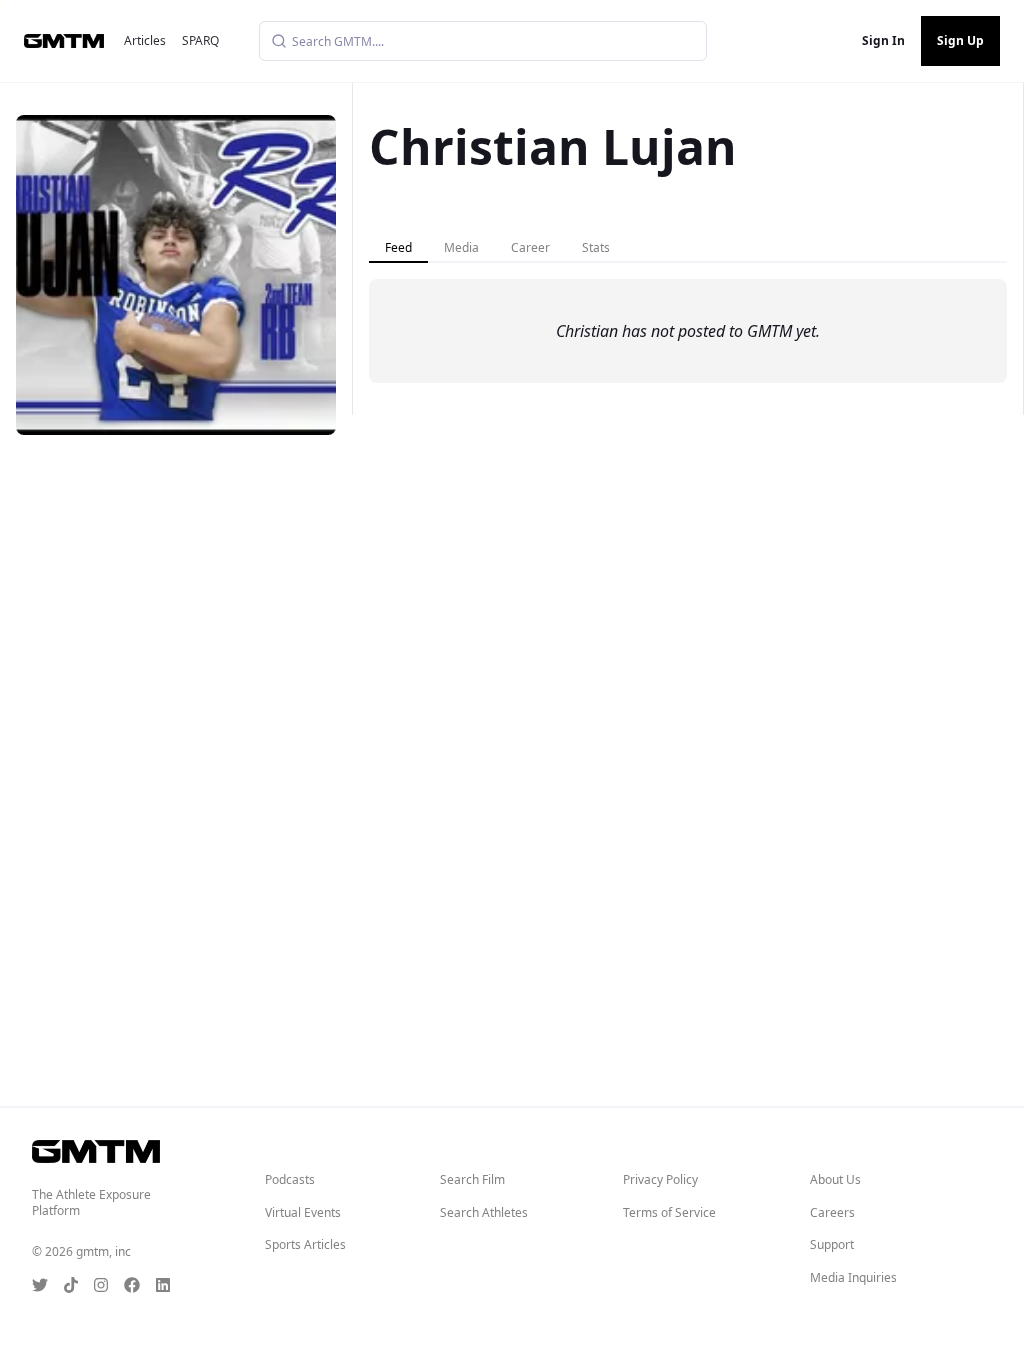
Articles (145, 40)
